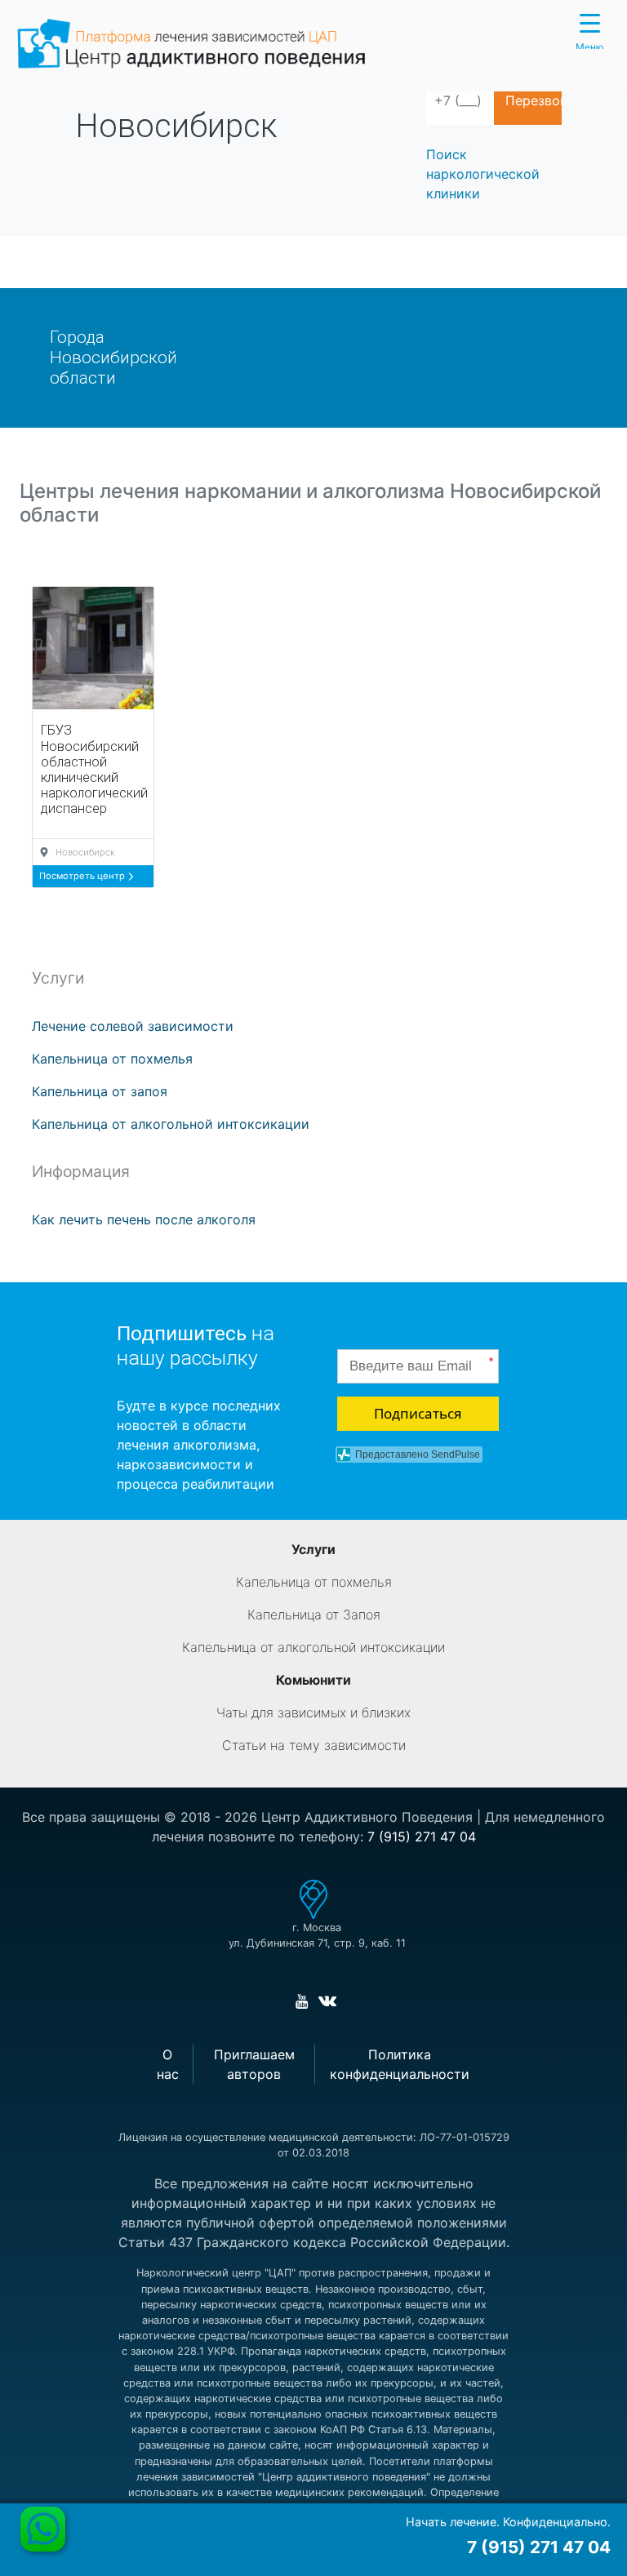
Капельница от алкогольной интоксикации (171, 1124)
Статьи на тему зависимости (314, 1745)
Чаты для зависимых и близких (313, 1712)
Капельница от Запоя (314, 1614)
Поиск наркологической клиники (483, 174)
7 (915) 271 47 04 (422, 1837)
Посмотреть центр (83, 876)
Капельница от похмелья (112, 1059)
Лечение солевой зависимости (133, 1026)
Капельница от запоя (100, 1091)
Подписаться (418, 1413)
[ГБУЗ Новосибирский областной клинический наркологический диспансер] (93, 648)
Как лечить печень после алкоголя (144, 1219)
